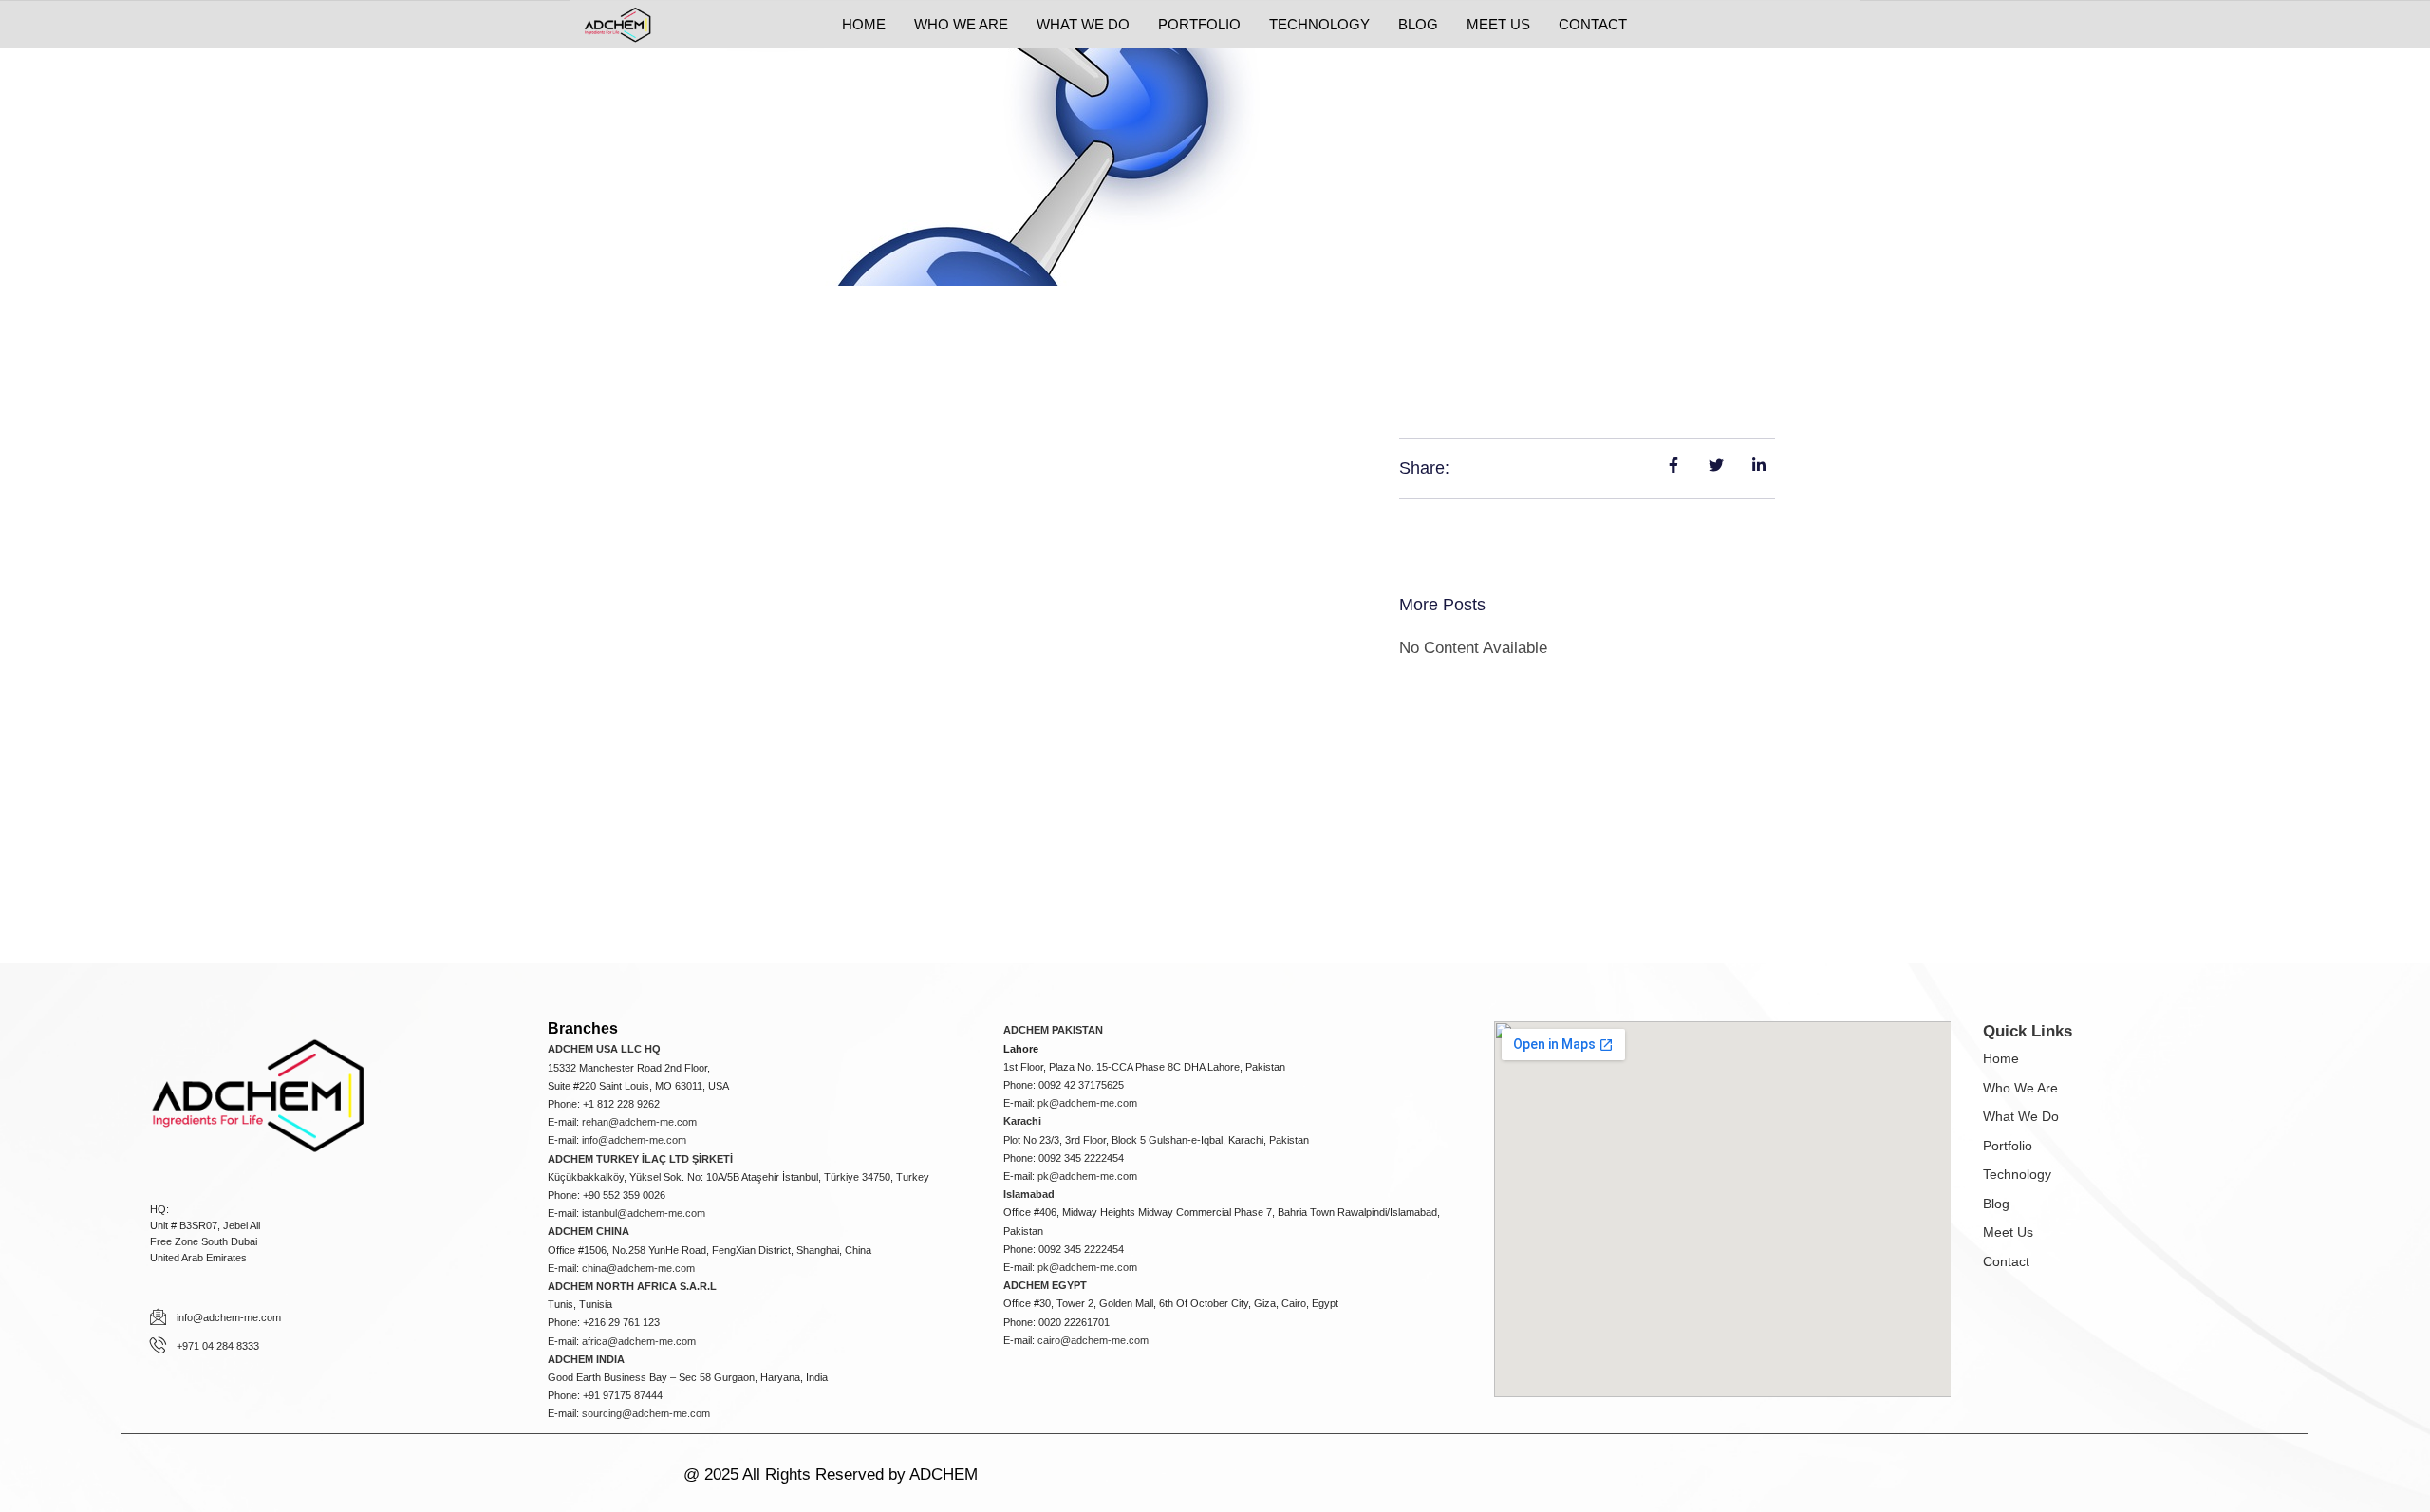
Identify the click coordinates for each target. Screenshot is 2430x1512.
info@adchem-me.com (634, 1140)
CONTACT (1593, 24)
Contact (2006, 1261)
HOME (864, 24)
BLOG (1418, 24)
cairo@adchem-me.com (1093, 1340)
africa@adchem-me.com (639, 1341)
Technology (2017, 1174)
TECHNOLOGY (1319, 24)
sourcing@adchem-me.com (646, 1413)
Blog (1996, 1204)
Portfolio (2008, 1146)
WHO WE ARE (961, 24)
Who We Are (2020, 1088)
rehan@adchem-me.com (639, 1122)
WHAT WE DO (1083, 24)
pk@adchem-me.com (1087, 1103)
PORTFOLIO (1199, 24)
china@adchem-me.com (638, 1268)
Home (2001, 1058)
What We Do (2021, 1116)
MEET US (1498, 24)
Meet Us (2008, 1232)
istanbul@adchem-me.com (644, 1213)
